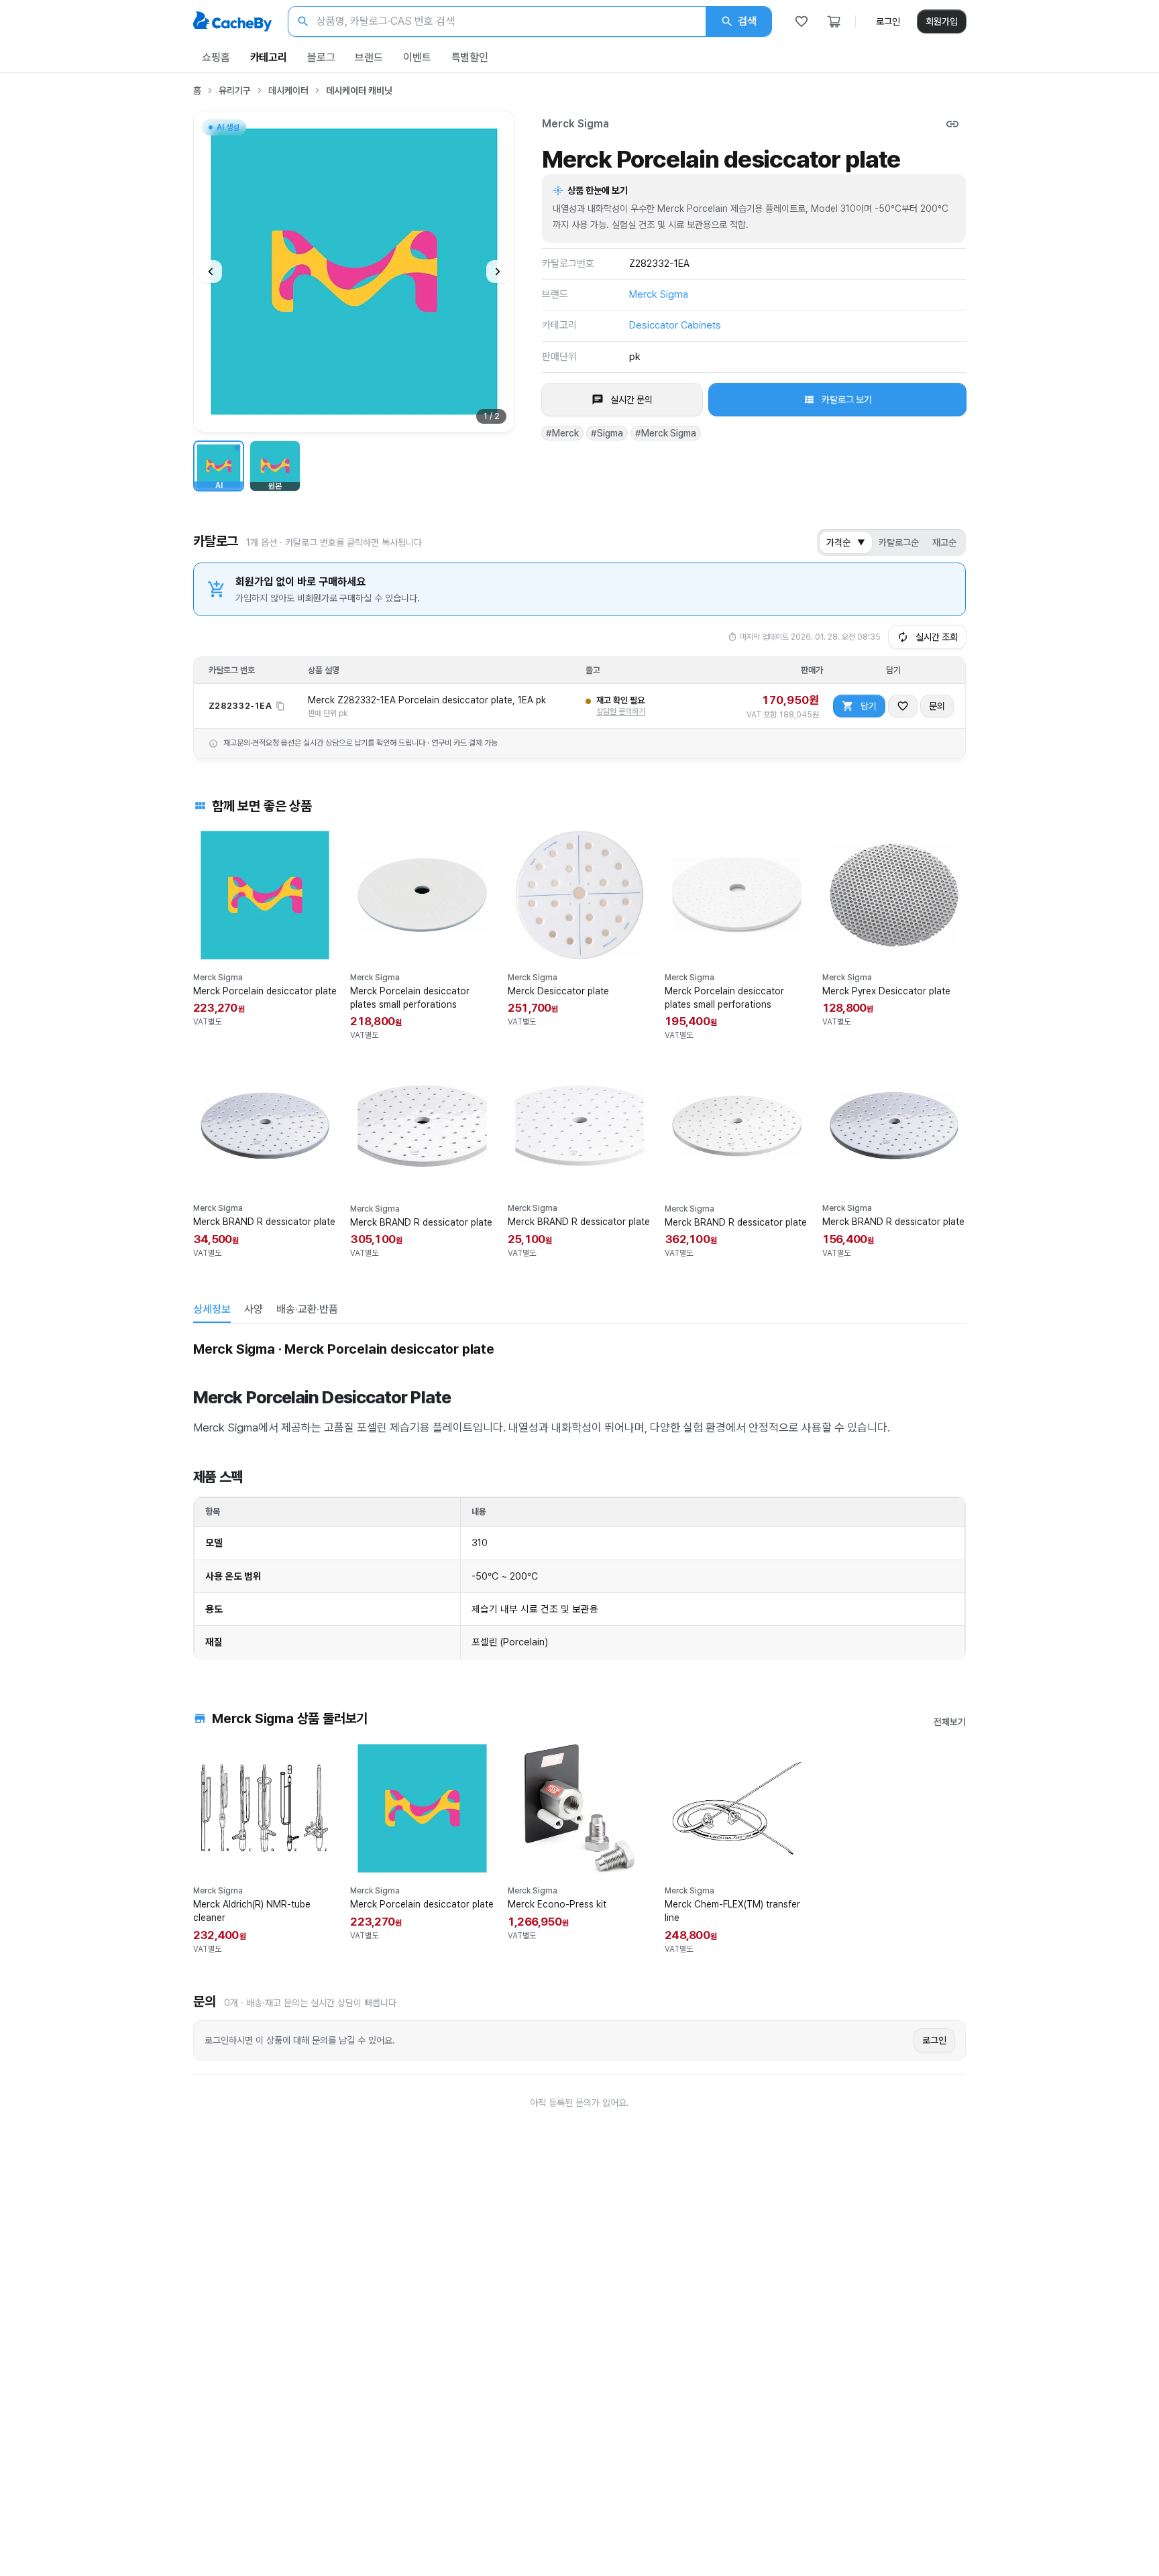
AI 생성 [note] (227, 129)
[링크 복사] (952, 124)
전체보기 (950, 1722)
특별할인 (470, 57)
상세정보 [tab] (212, 1309)
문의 (937, 706)
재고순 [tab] (944, 542)
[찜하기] (903, 706)
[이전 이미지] (211, 272)
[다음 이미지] (498, 272)
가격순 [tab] (846, 542)
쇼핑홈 (216, 57)
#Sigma (607, 433)
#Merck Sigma (666, 433)
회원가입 (942, 21)
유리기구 (235, 91)
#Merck (562, 433)
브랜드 (369, 57)
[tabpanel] (579, 1498)
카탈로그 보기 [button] (847, 400)
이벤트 (417, 57)
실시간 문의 (631, 400)
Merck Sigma (575, 124)
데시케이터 (288, 91)
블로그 (321, 57)
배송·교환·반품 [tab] (307, 1309)
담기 (869, 706)
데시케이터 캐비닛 (359, 91)
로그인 (888, 21)
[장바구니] (834, 21)
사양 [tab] (254, 1309)
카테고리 (269, 57)
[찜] (802, 21)
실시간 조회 (937, 637)
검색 (747, 21)
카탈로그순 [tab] (899, 542)
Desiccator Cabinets (675, 325)
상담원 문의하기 (621, 711)
